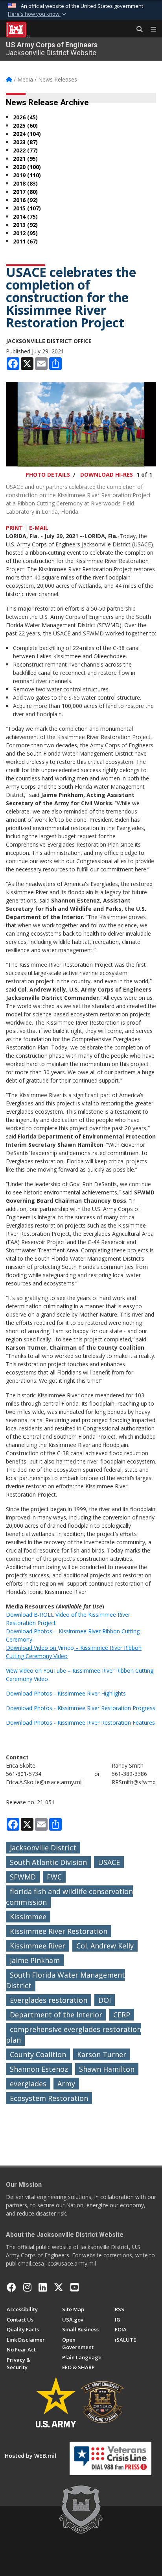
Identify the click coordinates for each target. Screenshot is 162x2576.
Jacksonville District (43, 1848)
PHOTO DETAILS (48, 475)
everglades (28, 2084)
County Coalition (38, 2054)
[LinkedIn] (43, 2287)
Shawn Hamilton (107, 2069)
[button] (38, 14)
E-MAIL (39, 528)
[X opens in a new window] (59, 2287)
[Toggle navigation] (150, 30)
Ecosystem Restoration (49, 2098)
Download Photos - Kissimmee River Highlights (66, 1693)
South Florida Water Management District (65, 1980)
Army (66, 2084)
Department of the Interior (56, 2015)
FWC (54, 1877)
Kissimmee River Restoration (59, 1931)
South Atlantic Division (48, 1862)
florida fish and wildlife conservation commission (69, 1897)
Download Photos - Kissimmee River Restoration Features (80, 1723)
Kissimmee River (38, 1946)
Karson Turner (102, 2054)
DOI (105, 2000)
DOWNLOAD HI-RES (107, 475)
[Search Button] (137, 30)
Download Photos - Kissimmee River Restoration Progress (81, 1708)
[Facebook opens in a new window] (11, 2287)
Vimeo (66, 1648)
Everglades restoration (49, 2000)
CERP (122, 2015)
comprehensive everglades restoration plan (74, 2035)
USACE (109, 1862)
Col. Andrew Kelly (105, 1946)
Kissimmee (28, 1917)
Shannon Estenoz (39, 2069)
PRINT (14, 528)
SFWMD (23, 1877)
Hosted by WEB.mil (30, 2456)
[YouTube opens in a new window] (75, 2287)
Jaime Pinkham (35, 1960)
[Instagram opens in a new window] (27, 2287)
